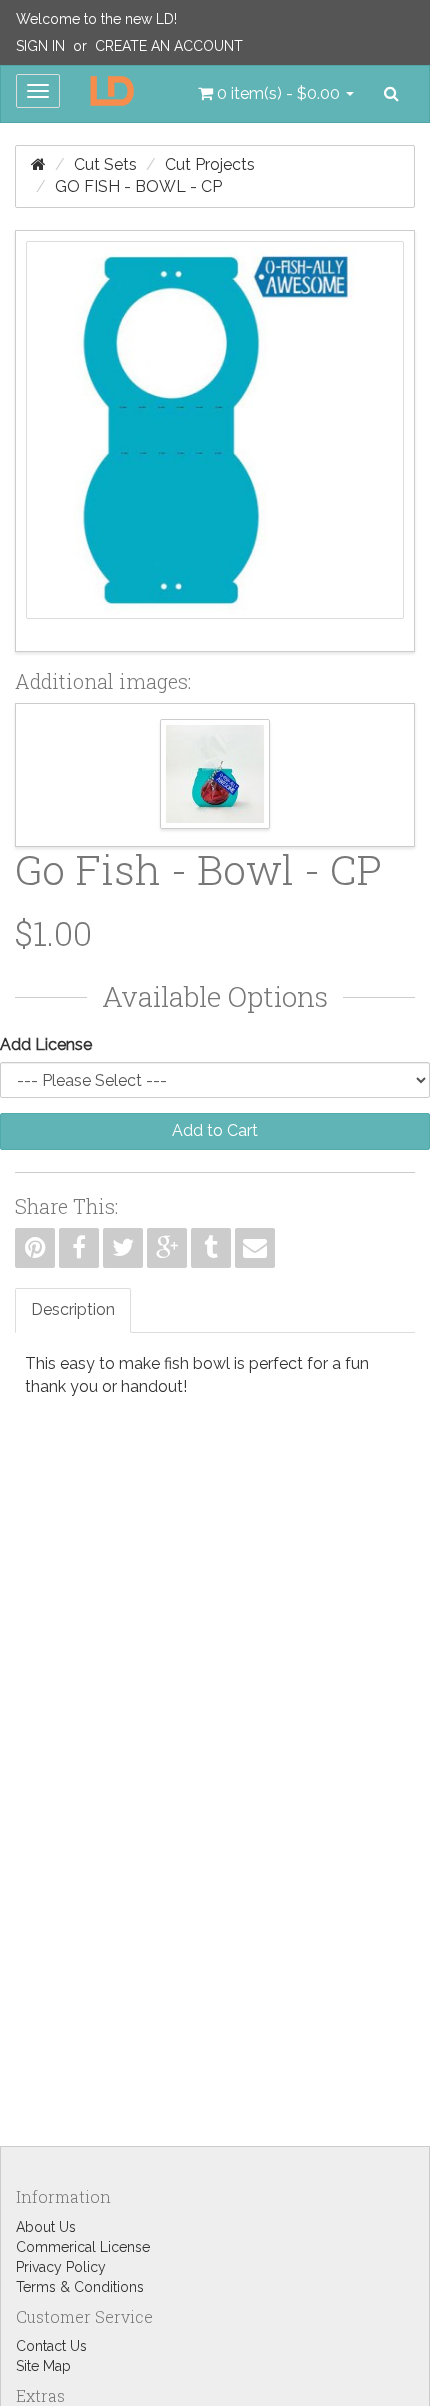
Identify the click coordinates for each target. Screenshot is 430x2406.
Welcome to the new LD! (96, 19)
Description (73, 1309)
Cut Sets (105, 164)
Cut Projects (210, 164)
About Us (46, 2227)
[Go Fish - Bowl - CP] (215, 441)
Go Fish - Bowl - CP (138, 186)
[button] (276, 94)
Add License (46, 1044)
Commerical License (83, 2247)
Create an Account (169, 46)
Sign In (40, 46)
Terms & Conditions (80, 2287)
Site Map (43, 2366)
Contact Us (51, 2346)
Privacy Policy (61, 2267)
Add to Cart (215, 1130)
